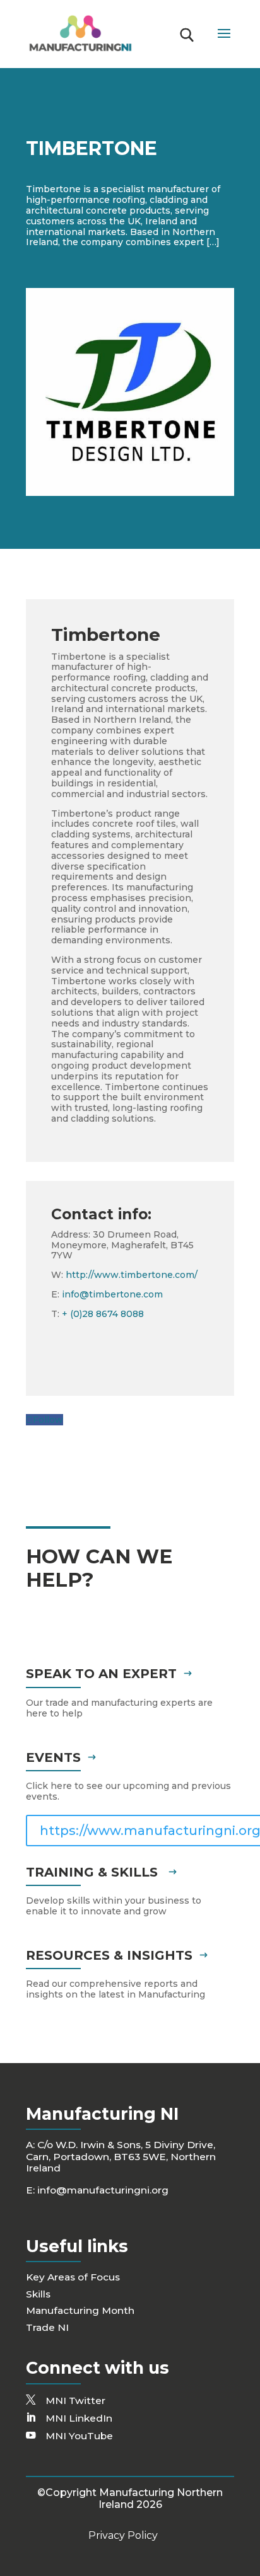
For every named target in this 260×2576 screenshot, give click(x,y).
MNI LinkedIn (79, 2418)
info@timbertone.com (112, 1294)
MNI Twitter (75, 2401)
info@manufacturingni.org (103, 2190)
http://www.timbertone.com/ (132, 1275)
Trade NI (47, 2327)
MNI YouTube (79, 2436)
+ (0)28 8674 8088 (103, 1314)
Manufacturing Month (80, 2310)
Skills (38, 2294)
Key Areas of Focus (73, 2277)
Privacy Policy (123, 2535)
